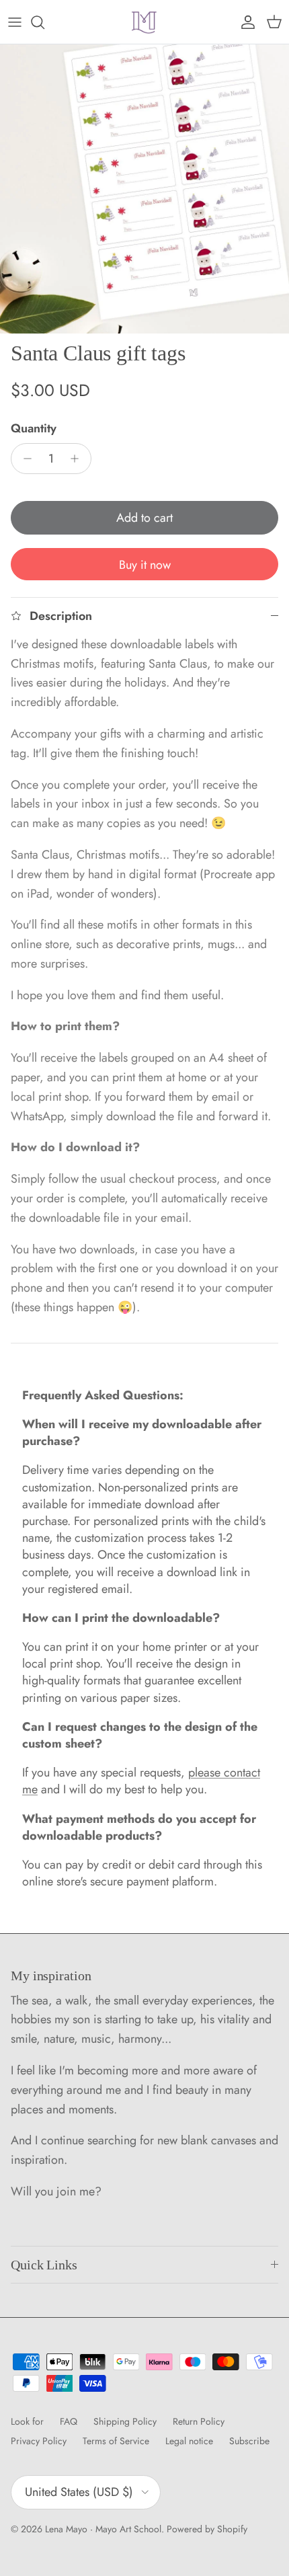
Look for (27, 2421)
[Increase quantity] (78, 459)
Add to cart (144, 518)
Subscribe (249, 2441)
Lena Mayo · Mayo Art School (103, 2529)
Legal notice (189, 2441)
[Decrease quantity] (24, 459)
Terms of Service (116, 2441)
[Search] (44, 22)
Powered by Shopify (207, 2529)
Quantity (34, 429)
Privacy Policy (39, 2441)
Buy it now (145, 565)
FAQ (69, 2421)
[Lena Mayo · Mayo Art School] (144, 22)
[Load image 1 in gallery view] (144, 189)
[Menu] (15, 22)
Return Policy (199, 2421)
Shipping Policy (125, 2421)
